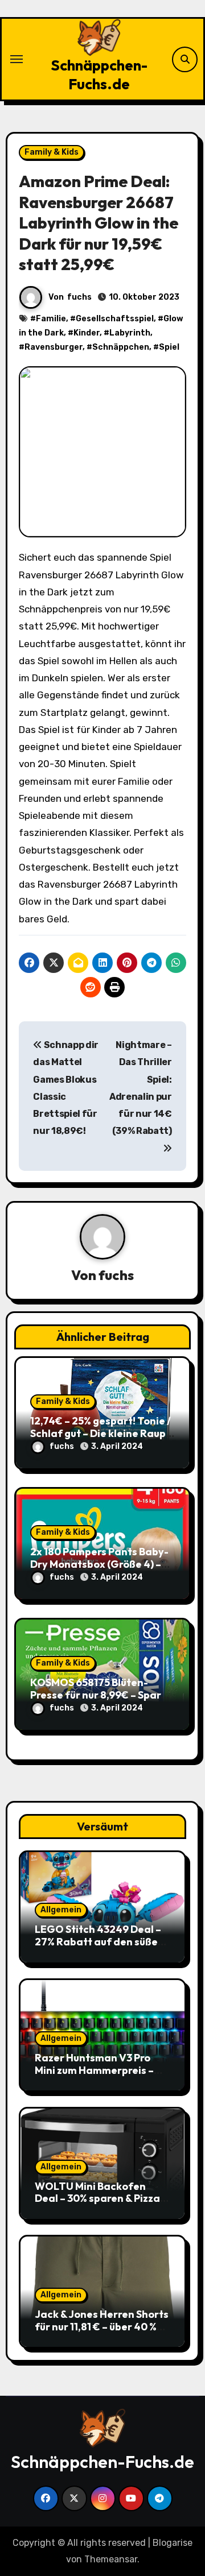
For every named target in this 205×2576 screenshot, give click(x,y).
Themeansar (111, 2559)
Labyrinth (130, 333)
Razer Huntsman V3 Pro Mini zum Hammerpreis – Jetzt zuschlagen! (94, 2070)
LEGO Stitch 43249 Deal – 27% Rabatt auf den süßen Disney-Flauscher (99, 1941)
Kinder (87, 333)
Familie (51, 319)
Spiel (169, 347)
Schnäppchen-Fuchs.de (99, 74)
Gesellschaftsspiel (115, 319)
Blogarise (173, 2543)
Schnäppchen (121, 347)
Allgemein (61, 1910)
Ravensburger (54, 347)
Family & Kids (52, 152)
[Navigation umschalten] (17, 59)
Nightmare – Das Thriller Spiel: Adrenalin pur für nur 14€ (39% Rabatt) (141, 1088)
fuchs (79, 297)
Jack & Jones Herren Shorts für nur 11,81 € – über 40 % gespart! (102, 2326)
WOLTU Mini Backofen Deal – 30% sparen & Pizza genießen (97, 2198)
